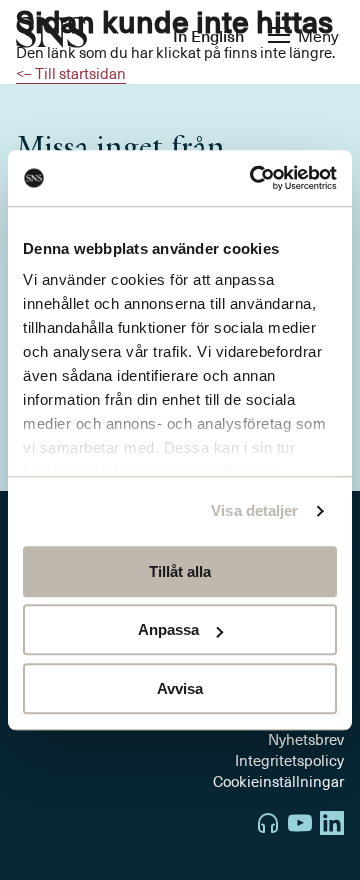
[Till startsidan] (51, 34)
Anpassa (168, 629)
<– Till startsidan (71, 73)
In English (208, 35)
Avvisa (180, 688)
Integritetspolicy (289, 760)
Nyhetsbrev (306, 739)
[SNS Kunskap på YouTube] (300, 825)
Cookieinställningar (278, 781)
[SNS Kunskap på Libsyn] (268, 825)
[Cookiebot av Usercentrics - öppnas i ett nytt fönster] (254, 178)
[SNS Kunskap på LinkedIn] (332, 825)
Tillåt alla (180, 571)
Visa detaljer (254, 510)
